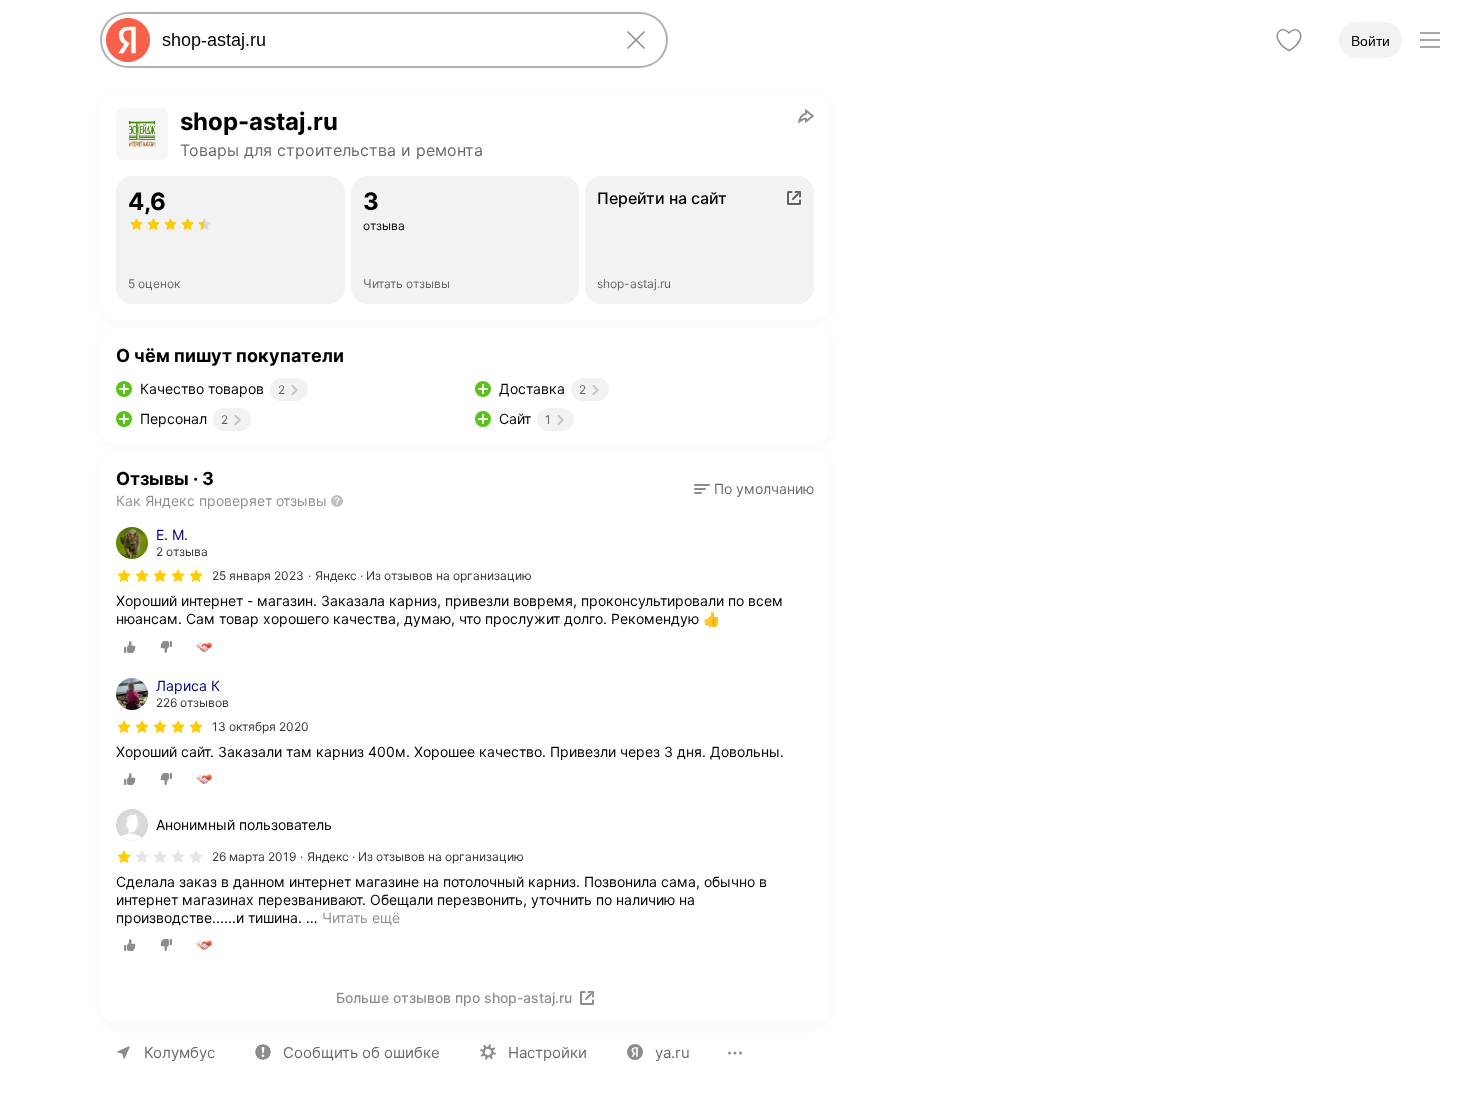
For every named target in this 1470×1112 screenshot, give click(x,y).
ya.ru (672, 1052)
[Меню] (1430, 40)
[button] (754, 489)
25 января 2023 (258, 575)
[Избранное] (1289, 40)
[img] (160, 576)
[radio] (130, 647)
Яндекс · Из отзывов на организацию (423, 575)
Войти (1370, 41)
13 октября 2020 (260, 726)
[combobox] (380, 40)
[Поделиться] (806, 116)
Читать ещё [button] (361, 917)
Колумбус (179, 1052)
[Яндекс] (128, 40)
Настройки (547, 1052)
